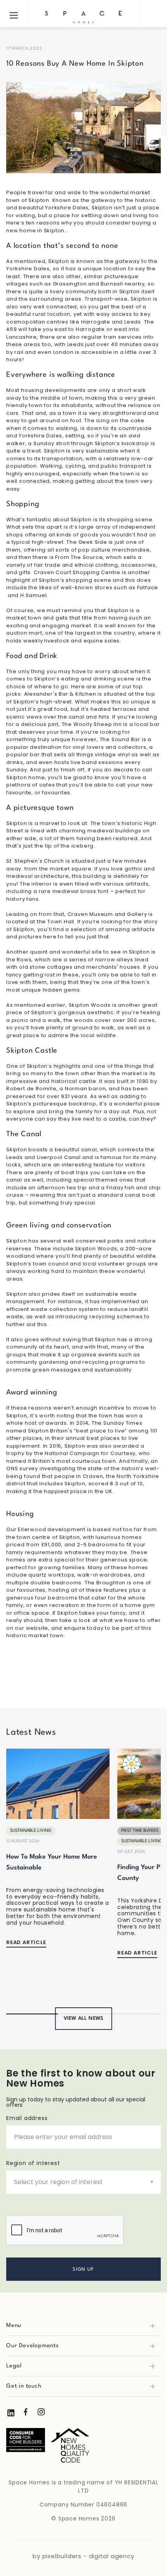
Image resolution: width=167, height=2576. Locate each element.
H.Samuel (33, 595)
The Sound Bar (120, 739)
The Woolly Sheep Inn (92, 724)
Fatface (148, 587)
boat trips (75, 1172)
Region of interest (33, 2163)
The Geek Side (87, 542)
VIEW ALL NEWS (84, 2018)
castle (88, 1081)
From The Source (79, 557)
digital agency (112, 2556)
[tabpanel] (58, 1853)
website (37, 1628)
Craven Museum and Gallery (107, 914)
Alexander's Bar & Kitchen (60, 694)
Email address (27, 2118)
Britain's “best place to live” (89, 1431)
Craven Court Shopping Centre (77, 572)
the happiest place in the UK (73, 1491)
